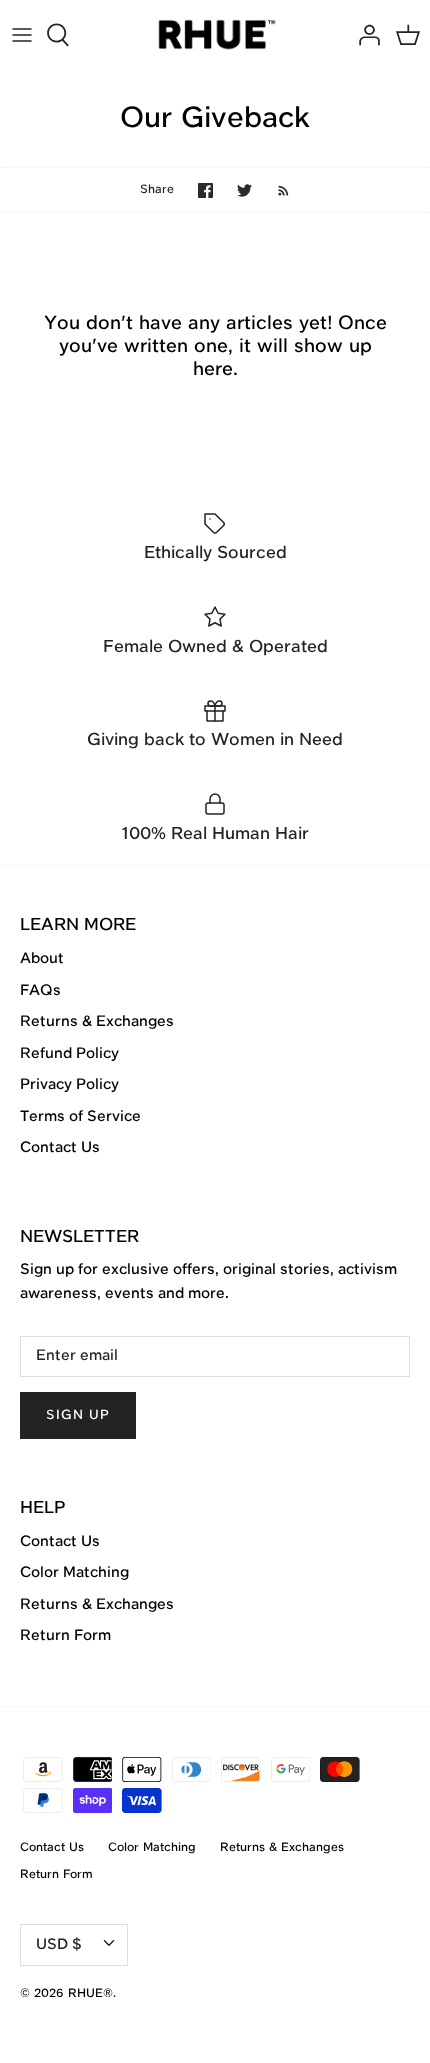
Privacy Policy (69, 1085)
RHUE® (90, 1993)
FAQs (40, 991)
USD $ (59, 1945)
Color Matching (74, 1573)
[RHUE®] (215, 35)
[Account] (364, 35)
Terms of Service (80, 1117)
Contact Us (60, 1148)
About (42, 959)
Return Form (65, 1636)
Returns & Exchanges (97, 1022)
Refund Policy (69, 1054)
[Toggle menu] (22, 35)
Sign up (78, 1415)
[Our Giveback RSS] (273, 190)
